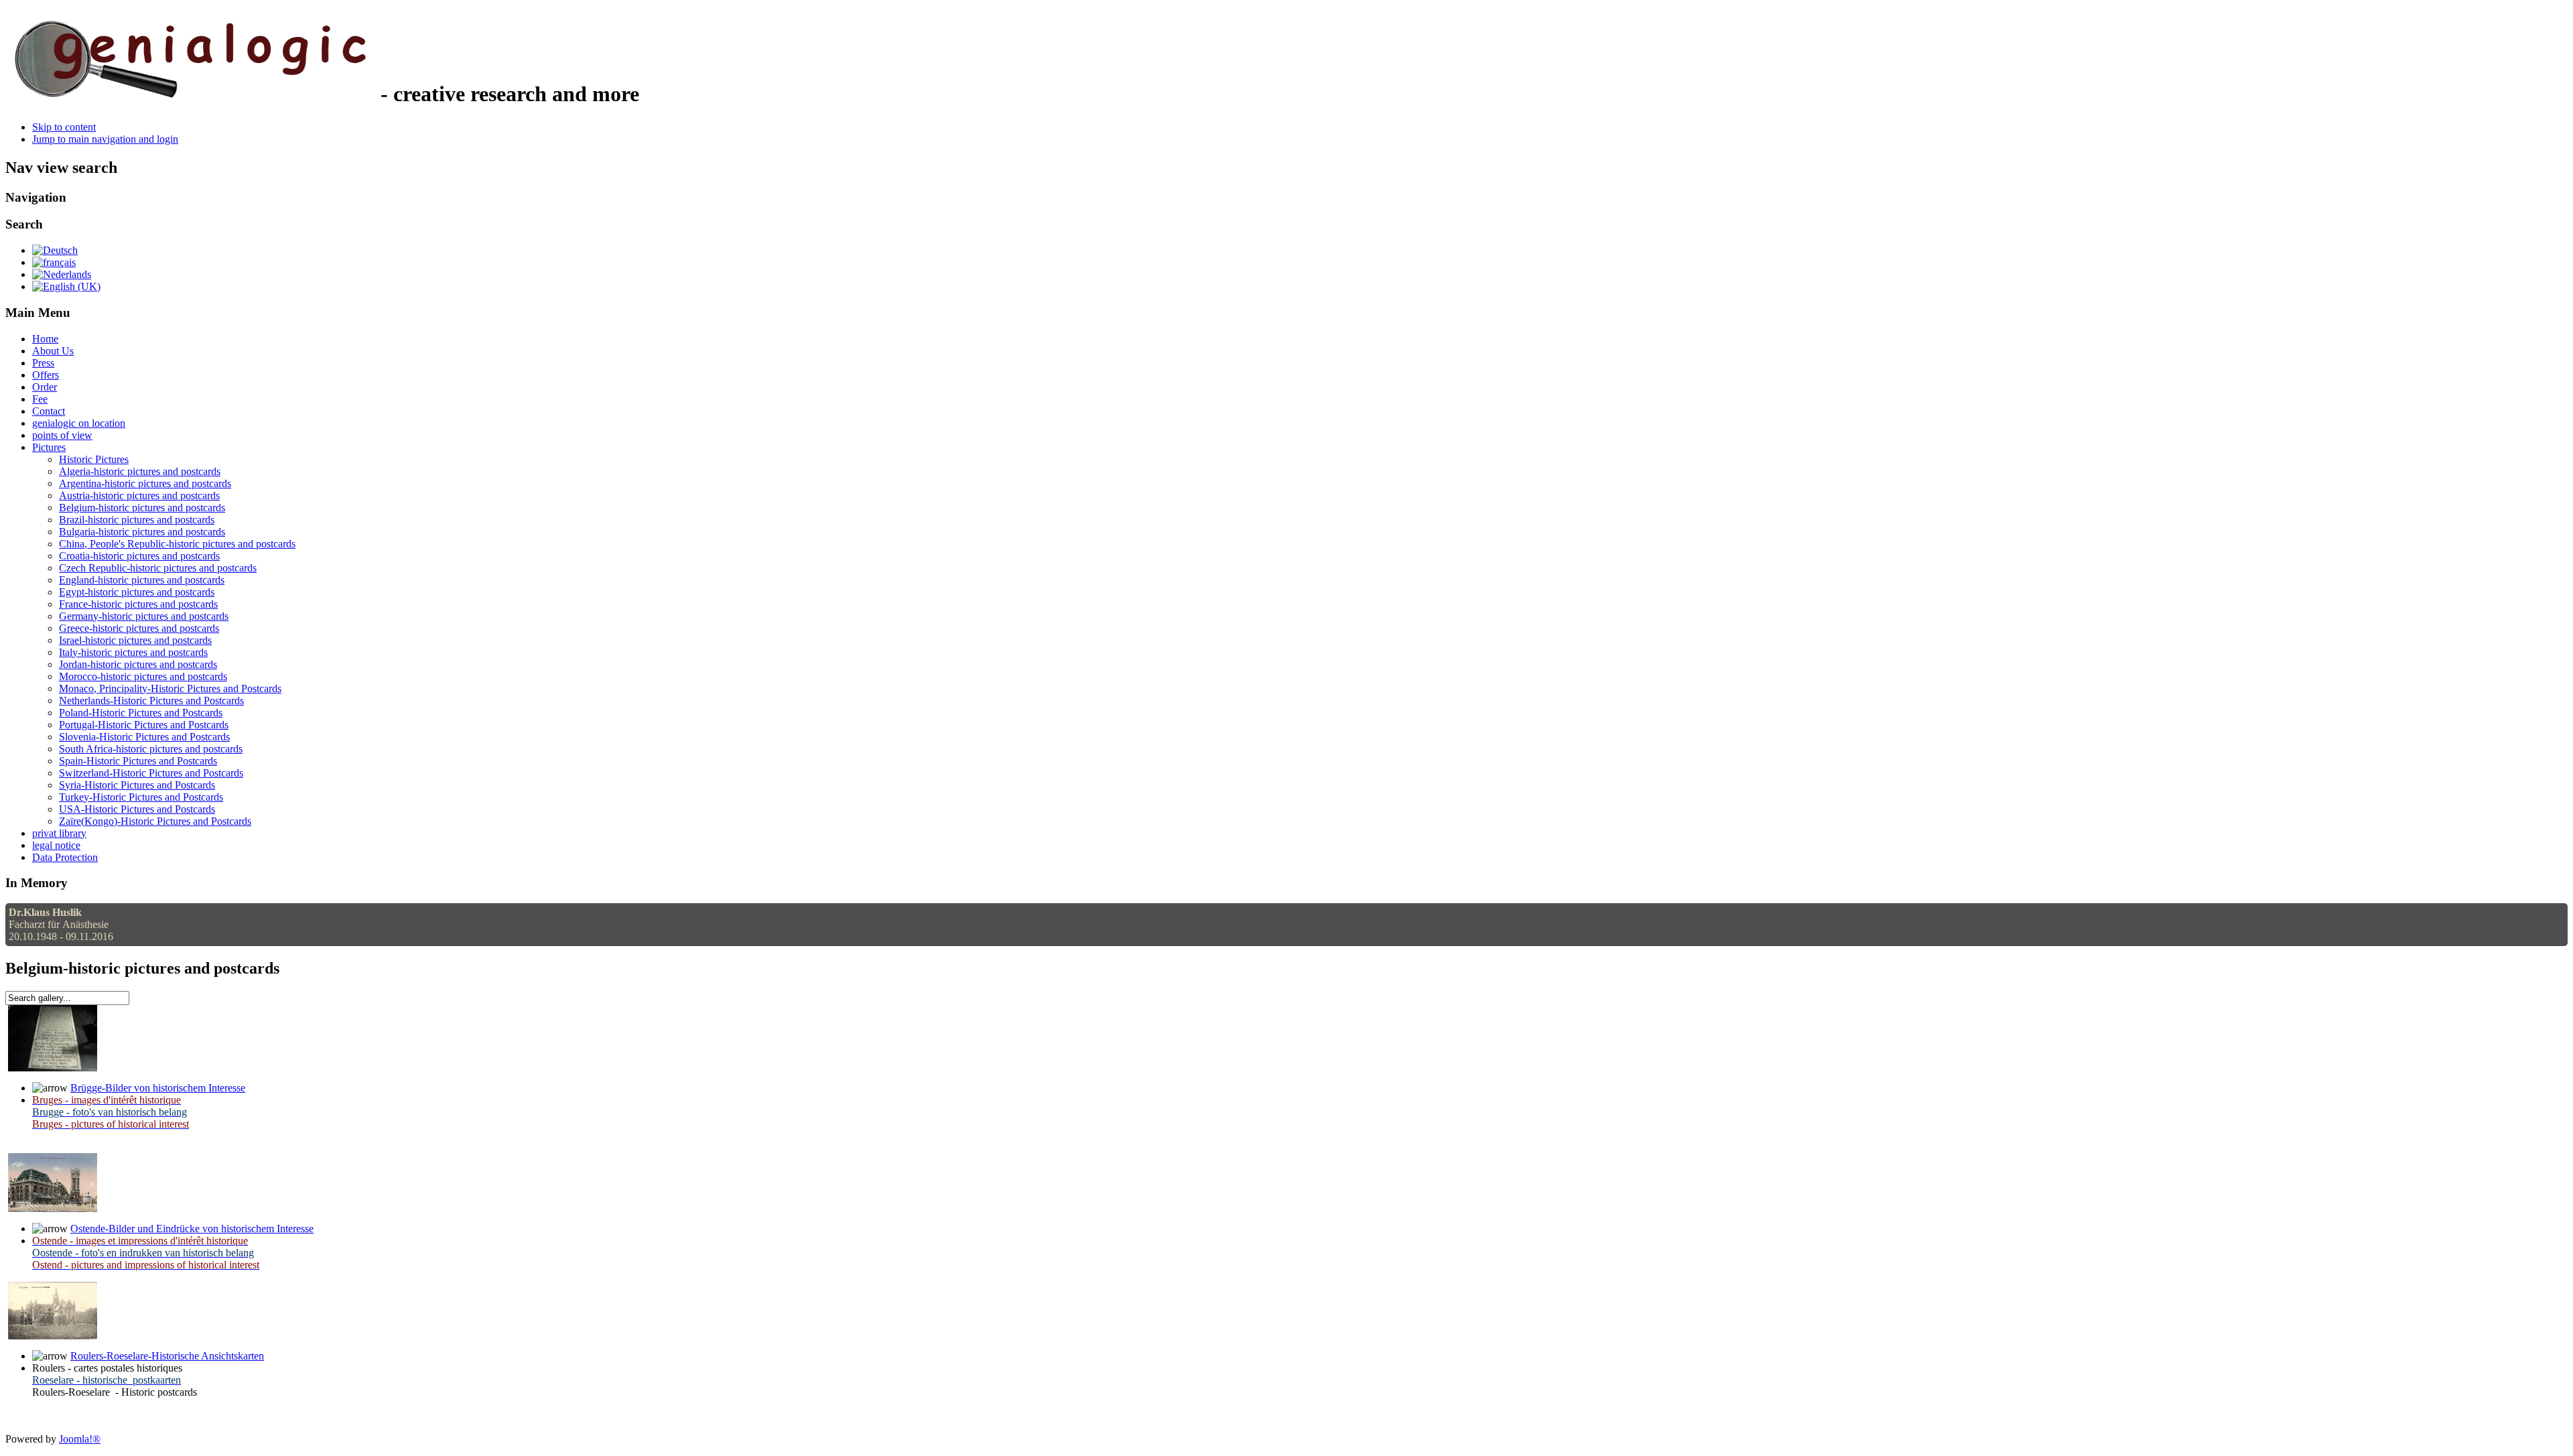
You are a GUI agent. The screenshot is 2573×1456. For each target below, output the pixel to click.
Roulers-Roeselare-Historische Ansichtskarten (167, 1356)
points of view (62, 435)
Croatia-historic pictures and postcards (139, 556)
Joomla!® (80, 1439)
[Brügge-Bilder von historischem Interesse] (53, 1068)
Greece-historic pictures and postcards (139, 628)
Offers (46, 375)
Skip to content (64, 127)
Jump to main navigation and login (105, 139)
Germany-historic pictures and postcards (144, 616)
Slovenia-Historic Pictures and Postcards (144, 737)
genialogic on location (79, 423)
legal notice (56, 845)
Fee (40, 399)
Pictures (49, 447)
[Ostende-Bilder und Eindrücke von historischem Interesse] (53, 1208)
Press (43, 363)
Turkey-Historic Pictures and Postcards (141, 797)
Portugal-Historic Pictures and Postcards (144, 725)
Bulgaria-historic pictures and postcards (142, 532)
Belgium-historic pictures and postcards (142, 508)
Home (45, 339)
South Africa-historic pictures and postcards (151, 749)
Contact (49, 411)
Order (45, 387)
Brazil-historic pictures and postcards (137, 520)
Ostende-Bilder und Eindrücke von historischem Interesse (192, 1229)
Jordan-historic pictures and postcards (138, 664)
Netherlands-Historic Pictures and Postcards (151, 701)
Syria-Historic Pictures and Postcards (137, 785)
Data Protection (65, 857)
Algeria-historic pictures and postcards (140, 471)
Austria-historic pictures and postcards (139, 495)
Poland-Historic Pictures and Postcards (141, 713)
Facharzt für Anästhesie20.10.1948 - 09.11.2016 (61, 924)
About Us (53, 351)
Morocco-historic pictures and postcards (143, 676)
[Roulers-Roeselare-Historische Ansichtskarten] (53, 1336)
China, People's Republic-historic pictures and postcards (177, 544)
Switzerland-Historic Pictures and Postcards (151, 773)
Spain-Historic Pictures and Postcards (138, 761)
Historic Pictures (94, 459)
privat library (59, 833)
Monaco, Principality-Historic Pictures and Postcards (170, 688)
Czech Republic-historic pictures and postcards (158, 568)
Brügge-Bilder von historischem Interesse (158, 1088)
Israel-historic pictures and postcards (135, 640)
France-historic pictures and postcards (138, 604)
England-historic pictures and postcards (142, 580)
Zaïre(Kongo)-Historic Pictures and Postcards (155, 821)
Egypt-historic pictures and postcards (137, 592)
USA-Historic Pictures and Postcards (137, 809)
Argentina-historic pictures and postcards (145, 483)
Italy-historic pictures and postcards (133, 652)
